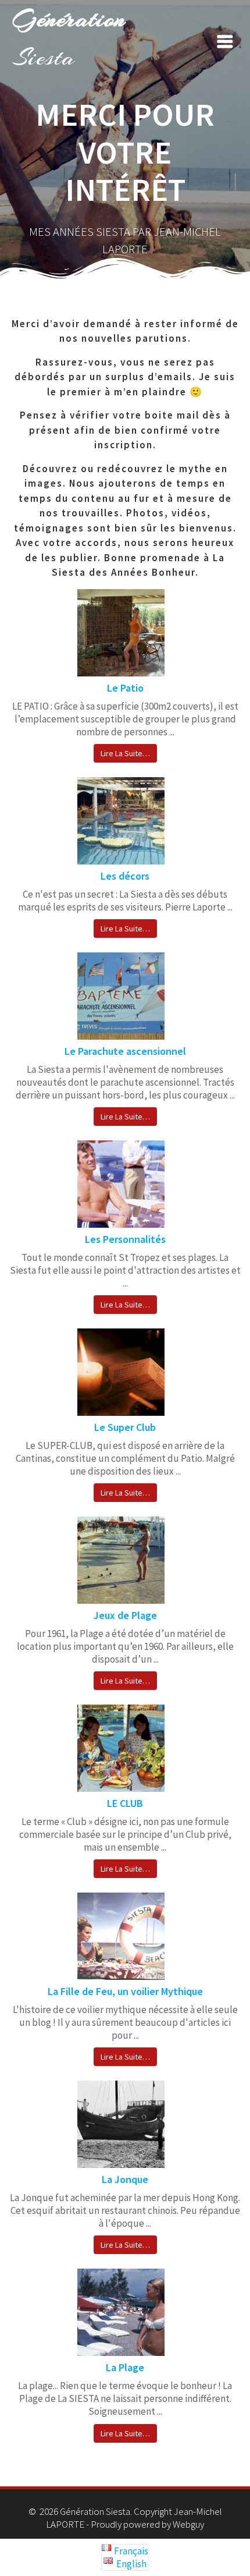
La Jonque (125, 2179)
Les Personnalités (125, 1239)
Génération (69, 38)
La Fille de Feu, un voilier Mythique (125, 1991)
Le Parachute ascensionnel (125, 1051)
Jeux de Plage (125, 1615)
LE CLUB (125, 1803)
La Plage (125, 2367)
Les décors (125, 876)
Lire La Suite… (125, 753)
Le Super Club (125, 1427)
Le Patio (125, 688)
